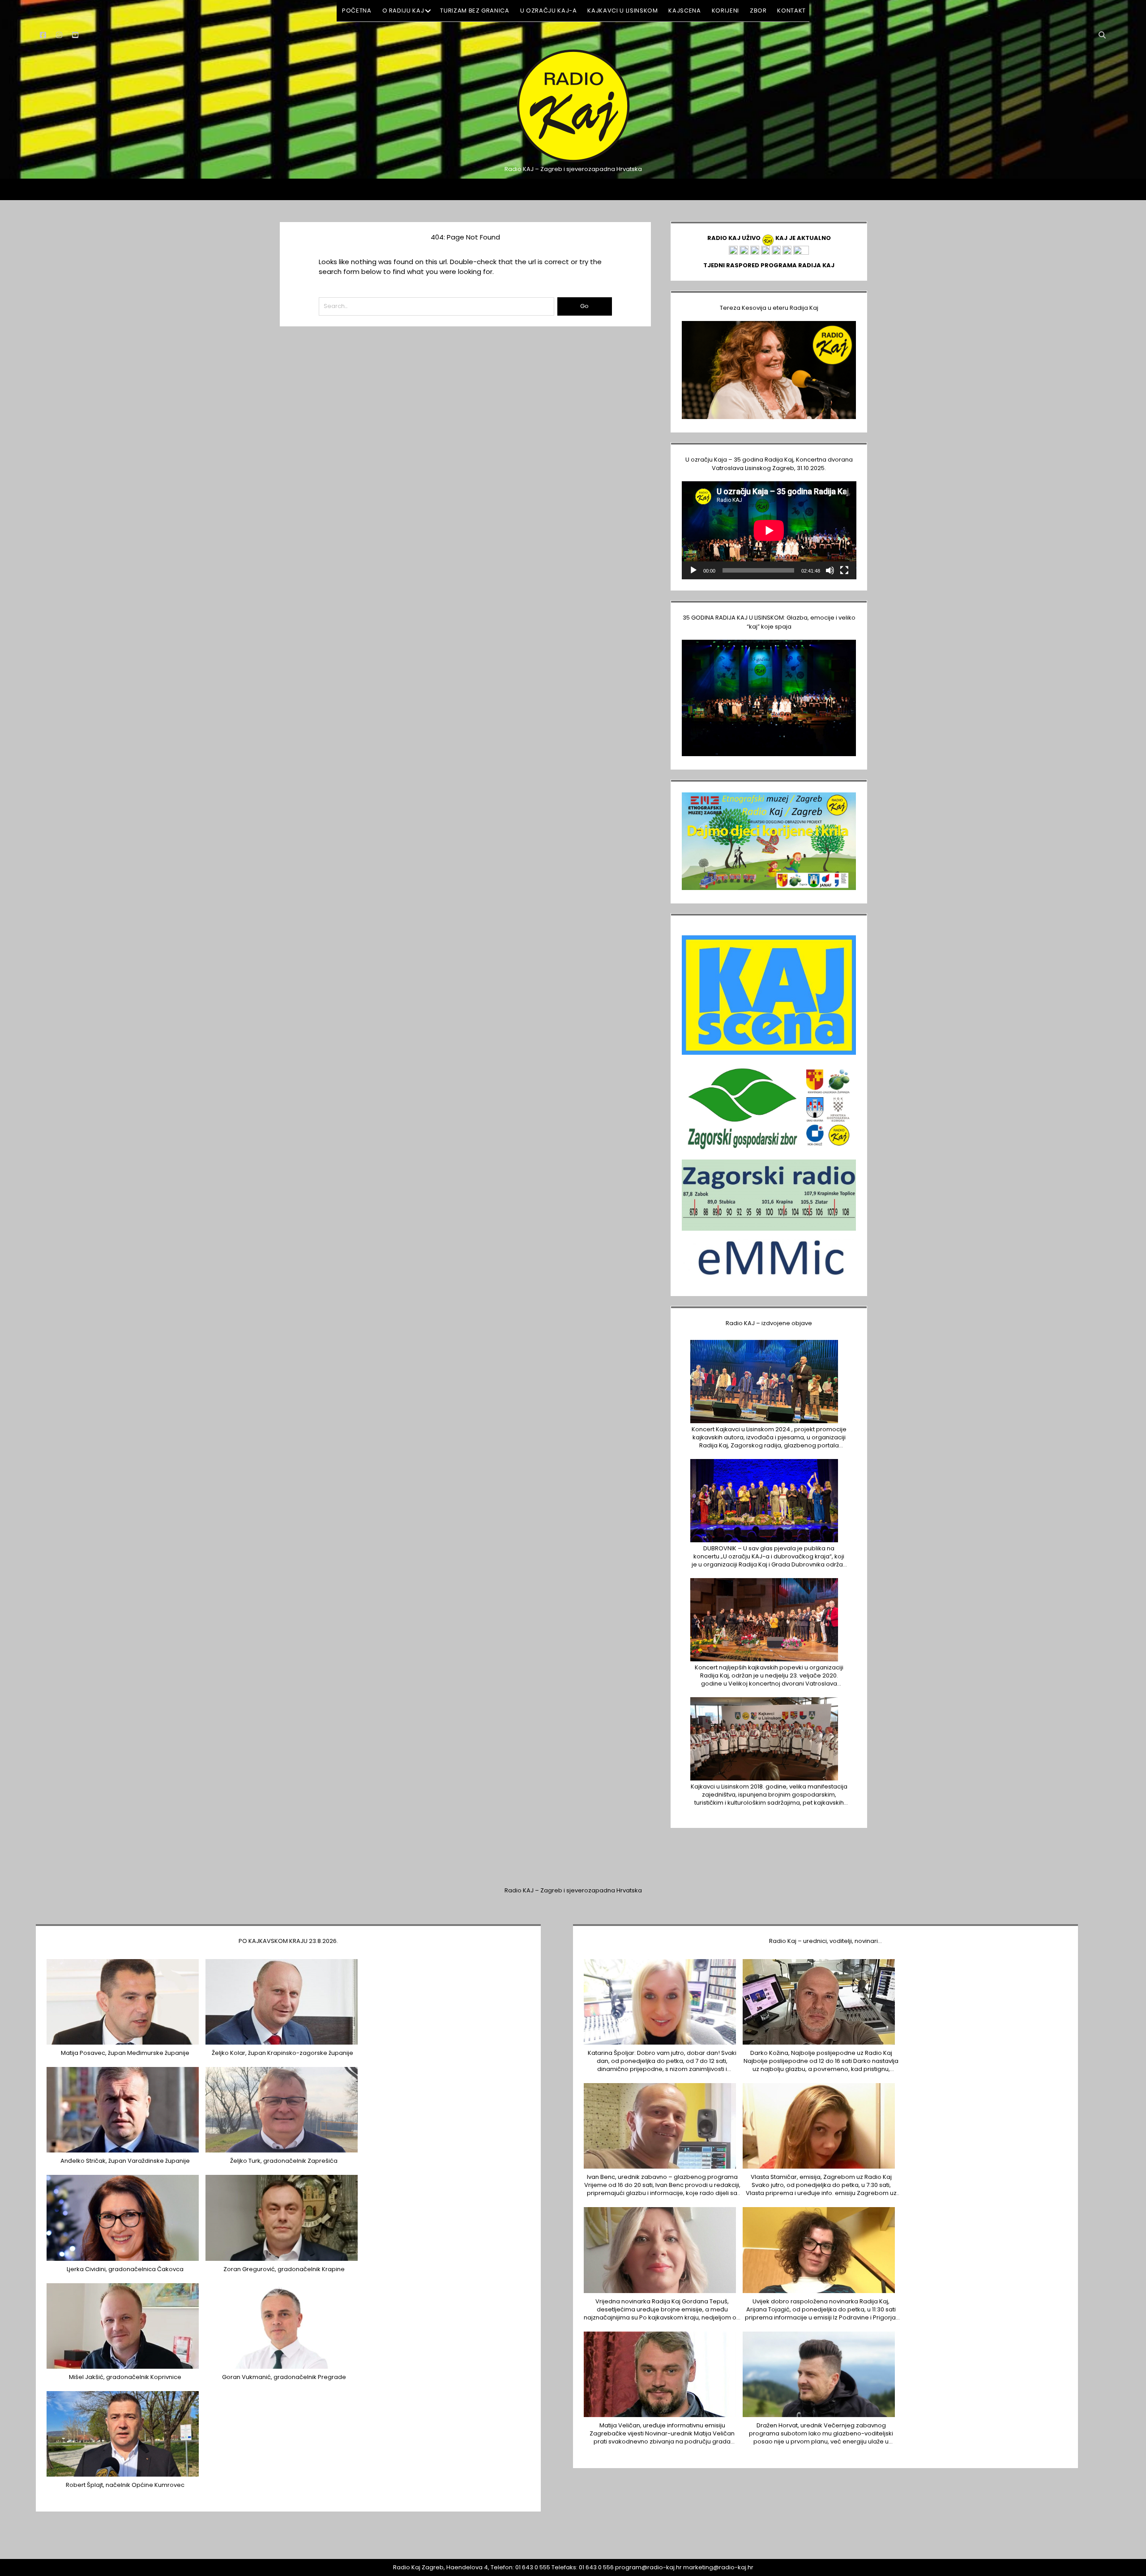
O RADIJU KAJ (403, 11)
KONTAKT (791, 11)
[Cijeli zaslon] (844, 570)
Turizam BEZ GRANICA (475, 11)
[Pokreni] (693, 570)
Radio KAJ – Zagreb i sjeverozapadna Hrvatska (573, 1890)
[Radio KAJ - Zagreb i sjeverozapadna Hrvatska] (573, 161)
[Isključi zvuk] (830, 570)
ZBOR (758, 11)
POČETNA (357, 11)
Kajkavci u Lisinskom (622, 11)
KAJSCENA (684, 11)
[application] (769, 530)
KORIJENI (725, 11)
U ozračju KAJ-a (549, 11)
